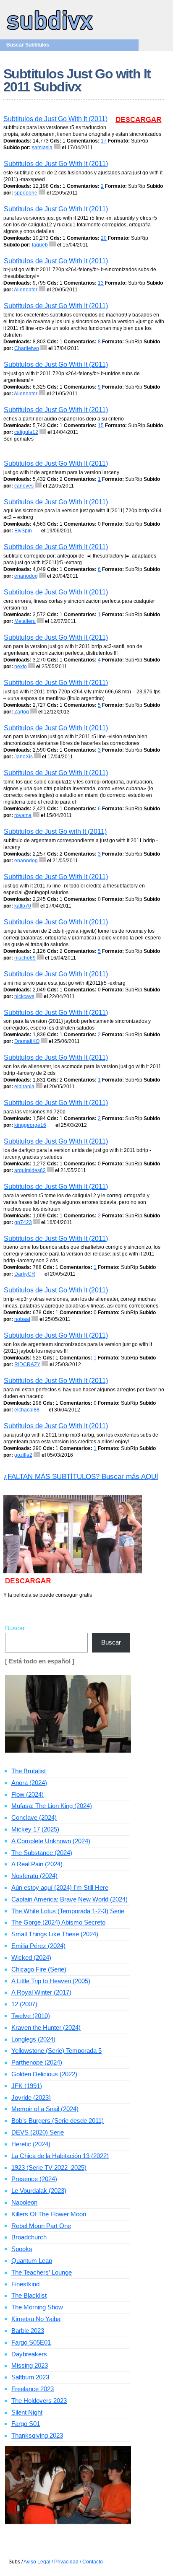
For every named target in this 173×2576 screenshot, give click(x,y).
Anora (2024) (29, 1783)
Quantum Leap (32, 2261)
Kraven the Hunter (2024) (46, 2027)
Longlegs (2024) (33, 2039)
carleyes (24, 486)
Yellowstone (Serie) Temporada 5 (56, 2051)
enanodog (26, 576)
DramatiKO (27, 1041)
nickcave (24, 996)
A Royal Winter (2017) (41, 1992)
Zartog (22, 712)
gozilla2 (23, 1455)
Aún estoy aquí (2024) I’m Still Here (60, 1887)
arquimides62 (30, 1170)
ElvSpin (23, 531)
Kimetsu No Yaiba (36, 2319)
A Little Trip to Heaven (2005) (51, 1981)
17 (104, 141)
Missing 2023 (30, 2365)
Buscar (15, 1628)
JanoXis (24, 757)
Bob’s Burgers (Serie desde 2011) (58, 2121)
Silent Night (27, 2412)
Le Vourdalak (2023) (39, 2191)
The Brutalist (29, 1771)
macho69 (25, 958)
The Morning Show (37, 2307)
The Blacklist (29, 2295)
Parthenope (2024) (37, 2062)
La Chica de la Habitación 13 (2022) (60, 2156)
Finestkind (25, 2284)
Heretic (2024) (31, 2144)
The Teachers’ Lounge (42, 2272)
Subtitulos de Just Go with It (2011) (55, 831)
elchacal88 (27, 1410)
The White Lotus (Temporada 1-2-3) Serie (68, 1911)
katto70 (23, 906)
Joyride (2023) (31, 2097)
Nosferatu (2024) (34, 1876)
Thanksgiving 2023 (37, 2435)
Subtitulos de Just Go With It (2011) (55, 119)
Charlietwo (27, 348)
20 (104, 238)
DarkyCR (25, 1274)
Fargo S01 (26, 2424)
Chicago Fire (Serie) (39, 1969)
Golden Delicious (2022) (44, 2074)
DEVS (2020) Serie (38, 2132)
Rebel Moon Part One (41, 2226)
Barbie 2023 (28, 2331)
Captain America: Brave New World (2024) (69, 1899)
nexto (21, 667)
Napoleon (24, 2202)
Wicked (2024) (31, 1957)
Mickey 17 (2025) (35, 1829)
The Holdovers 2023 (39, 2401)
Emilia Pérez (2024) (38, 1946)
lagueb (40, 245)
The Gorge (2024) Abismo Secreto (58, 1922)
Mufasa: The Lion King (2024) (52, 1806)
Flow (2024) (28, 1794)
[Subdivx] (50, 31)
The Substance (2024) (42, 1853)
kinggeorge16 (30, 1125)
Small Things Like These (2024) (55, 1934)
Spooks (22, 2249)
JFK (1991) (27, 2086)
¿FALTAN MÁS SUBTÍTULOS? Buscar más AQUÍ (81, 1477)
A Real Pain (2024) (37, 1864)
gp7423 (23, 1222)
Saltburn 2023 (30, 2377)
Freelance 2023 (33, 2389)
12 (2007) (24, 2004)
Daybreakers (29, 2354)
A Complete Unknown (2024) (51, 1841)
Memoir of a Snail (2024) (45, 2109)
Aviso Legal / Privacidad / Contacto (63, 2562)
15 (101, 425)
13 (101, 283)
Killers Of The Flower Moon (49, 2214)
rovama (23, 815)
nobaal (22, 1319)
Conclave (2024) (34, 1817)
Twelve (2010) (31, 2016)
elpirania (24, 1087)
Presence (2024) (34, 2179)
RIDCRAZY (27, 1365)
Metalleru (25, 621)
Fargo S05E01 (31, 2342)
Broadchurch (29, 2237)
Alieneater (26, 290)
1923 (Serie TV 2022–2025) (49, 2167)
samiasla (42, 148)
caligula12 (26, 432)
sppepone (26, 193)
